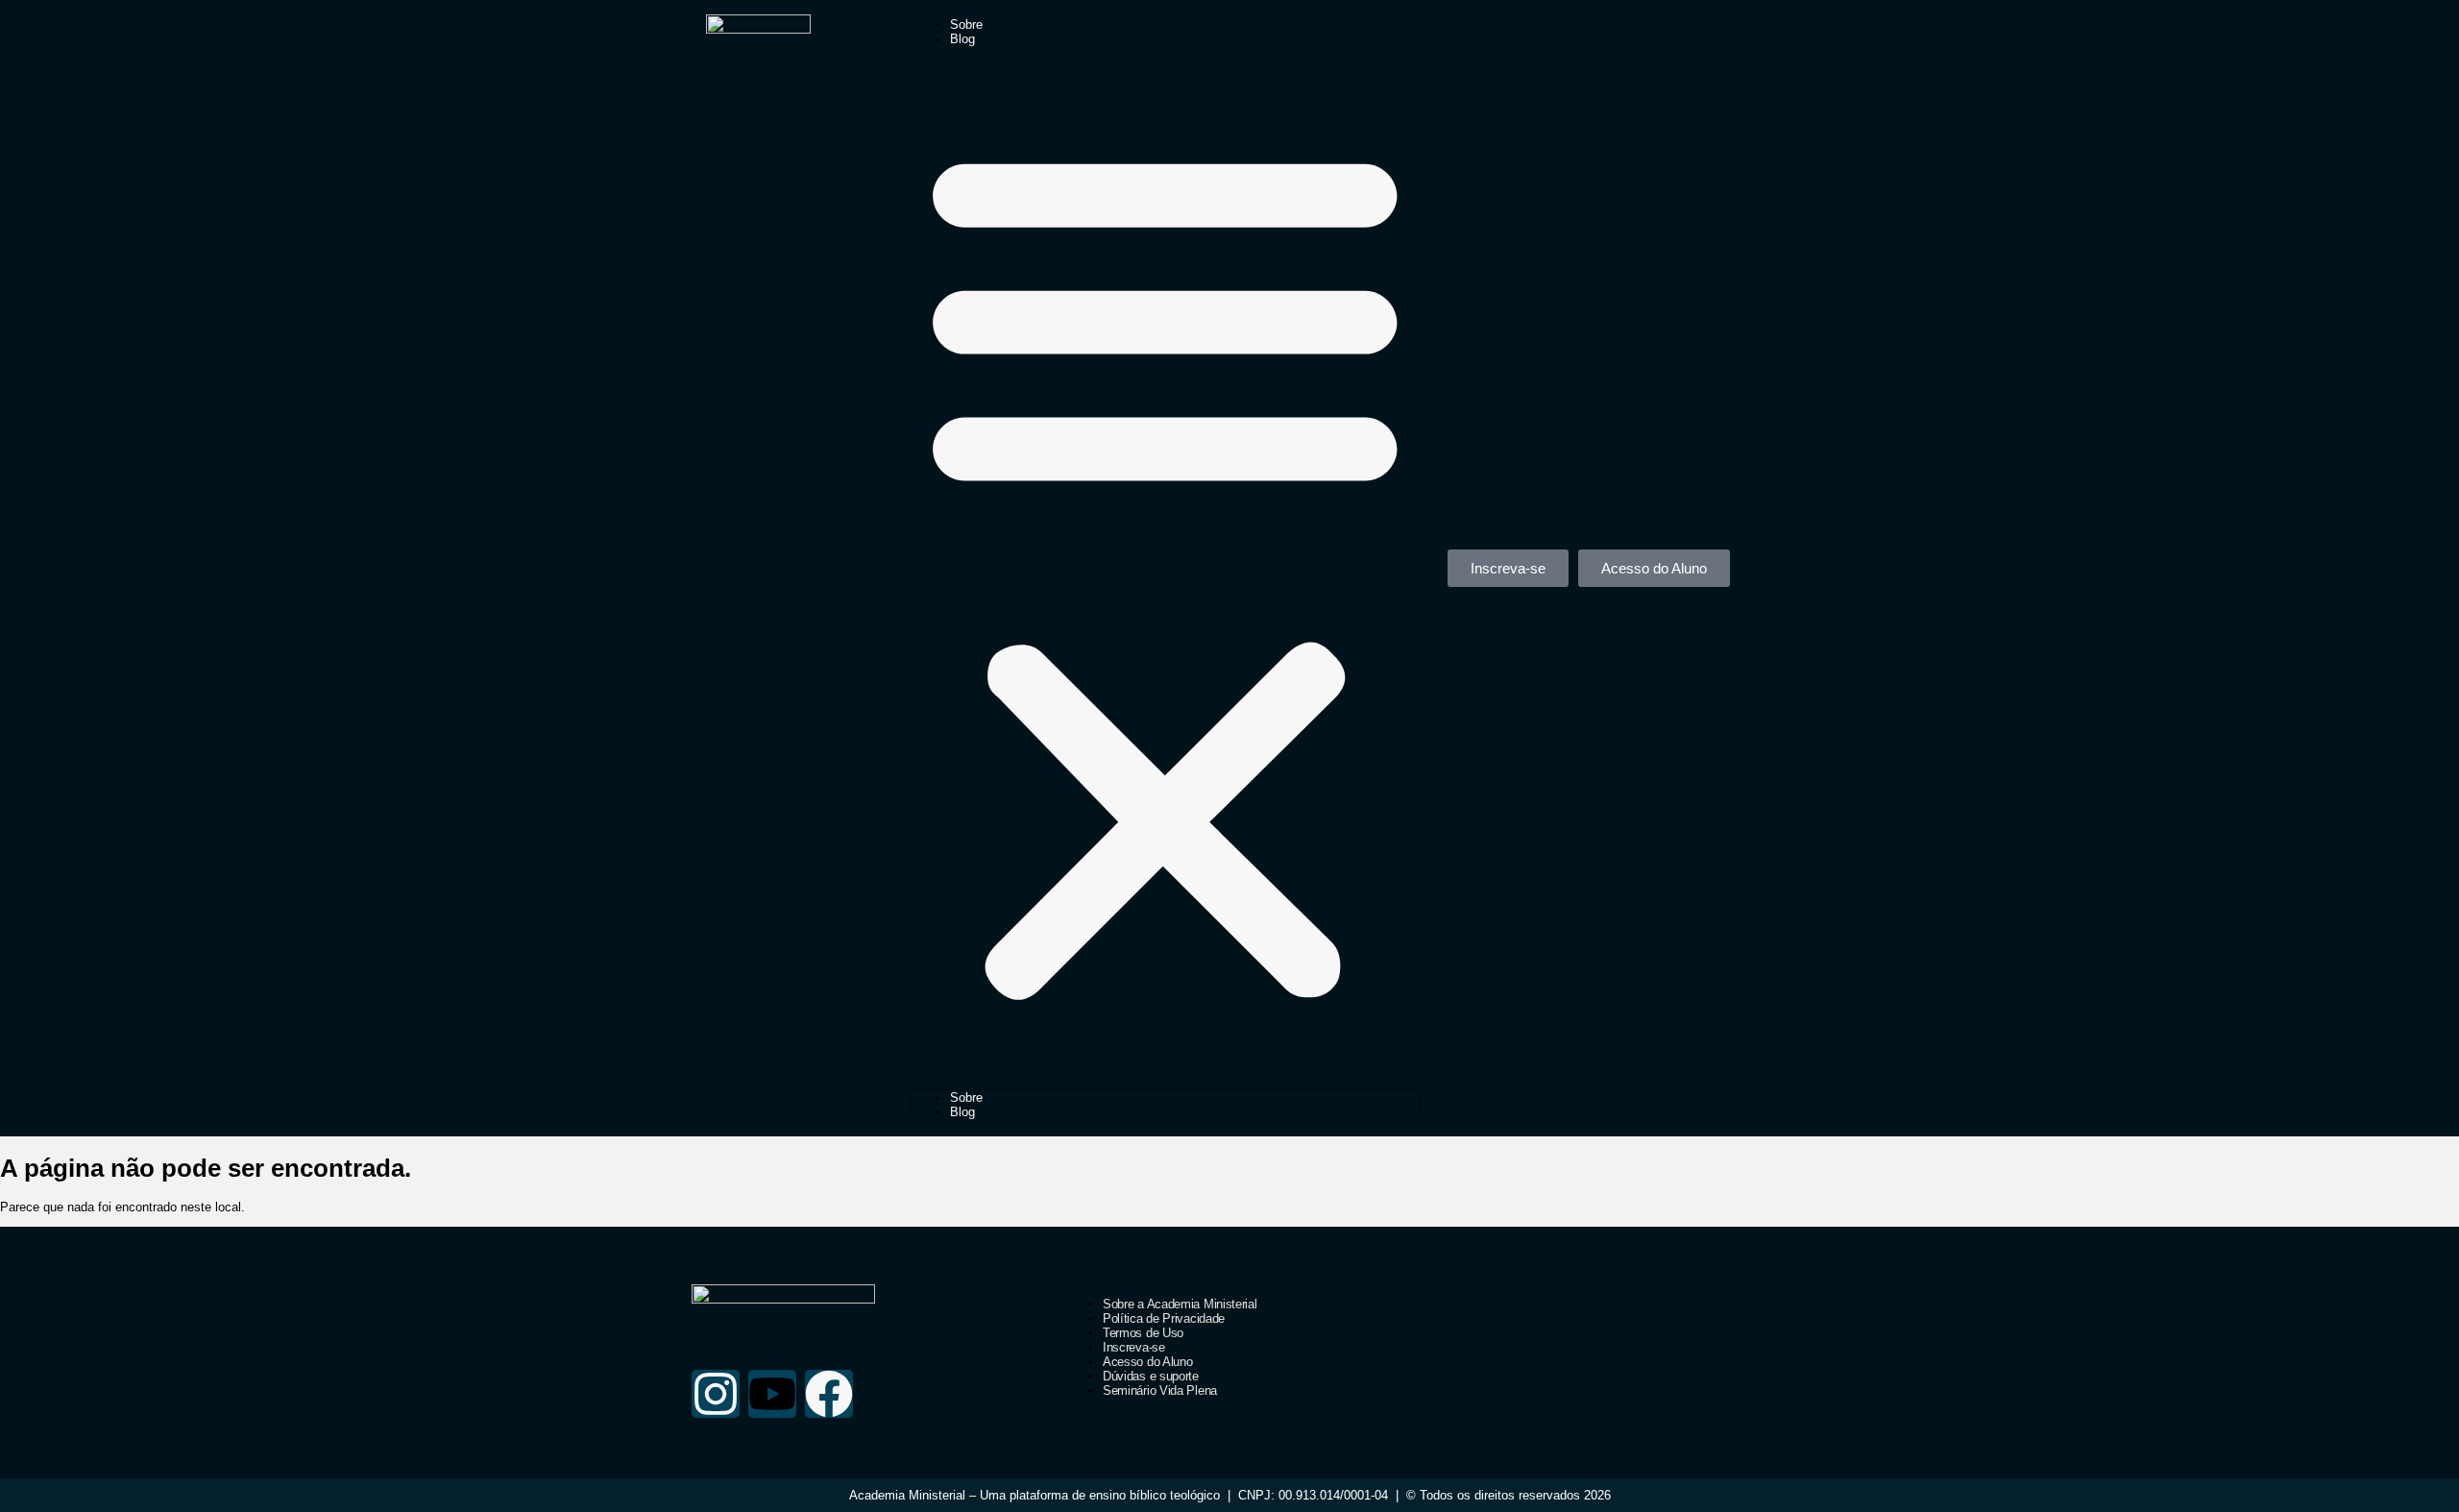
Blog (962, 39)
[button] (1165, 568)
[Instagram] (716, 1394)
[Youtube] (772, 1394)
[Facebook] (829, 1394)
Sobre (966, 24)
